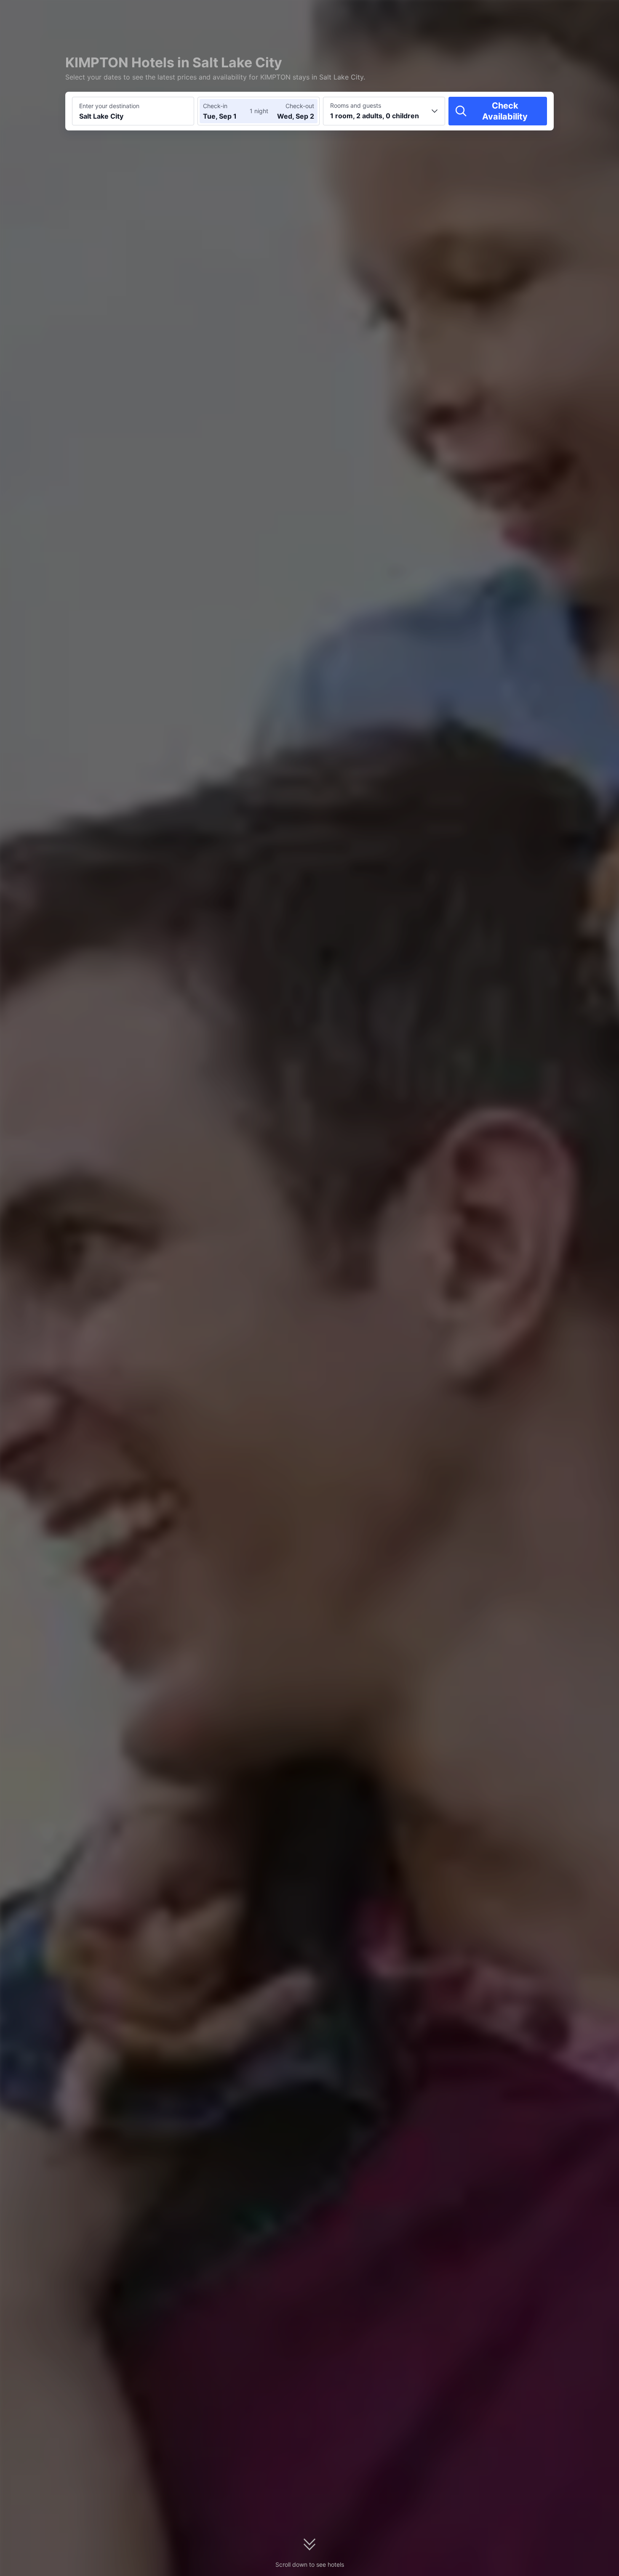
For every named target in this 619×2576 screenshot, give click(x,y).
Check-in (215, 106)
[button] (547, 14)
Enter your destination (109, 106)
